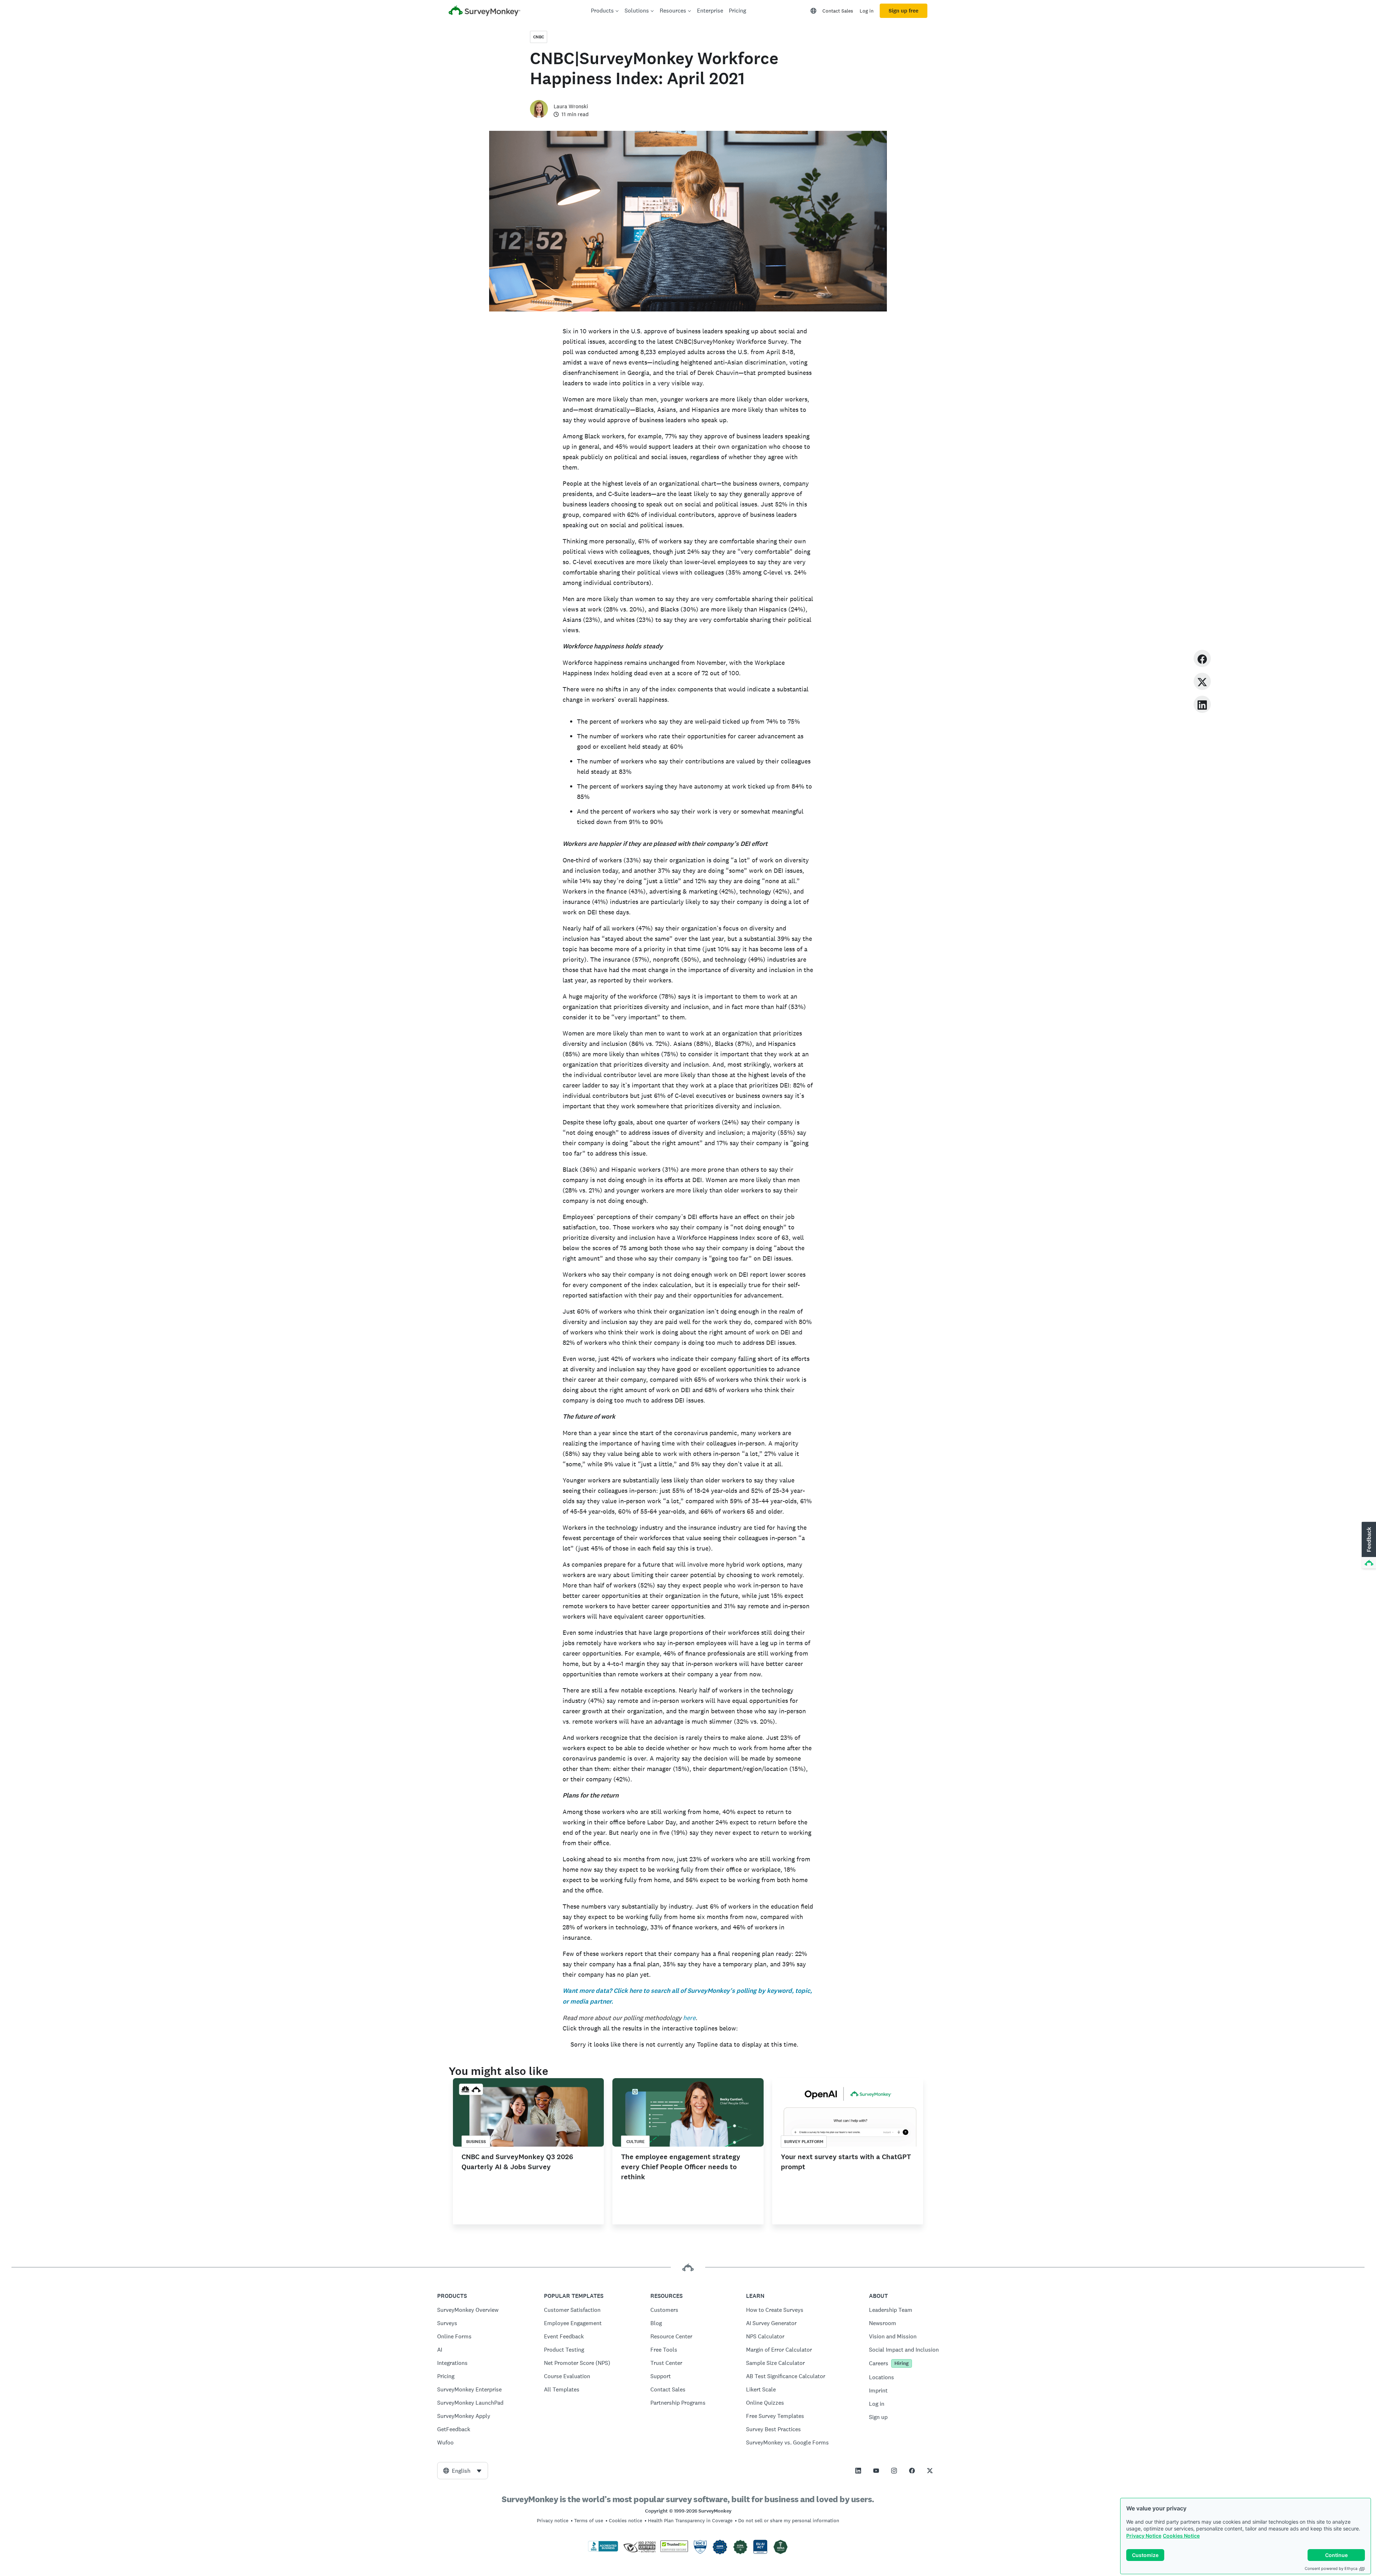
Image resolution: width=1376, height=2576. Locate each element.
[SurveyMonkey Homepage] (484, 12)
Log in (867, 11)
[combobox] (463, 2471)
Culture (636, 2142)
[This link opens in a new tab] (858, 2471)
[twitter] (1202, 681)
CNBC (539, 37)
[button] (1368, 1546)
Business (476, 2142)
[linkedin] (1202, 704)
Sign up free (904, 11)
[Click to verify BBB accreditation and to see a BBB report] (603, 2550)
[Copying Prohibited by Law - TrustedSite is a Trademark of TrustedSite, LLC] (674, 2550)
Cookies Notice (1181, 2536)
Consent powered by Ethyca (1331, 2568)
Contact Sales (838, 11)
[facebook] (1202, 658)
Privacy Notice (1144, 2536)
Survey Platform (804, 2142)
